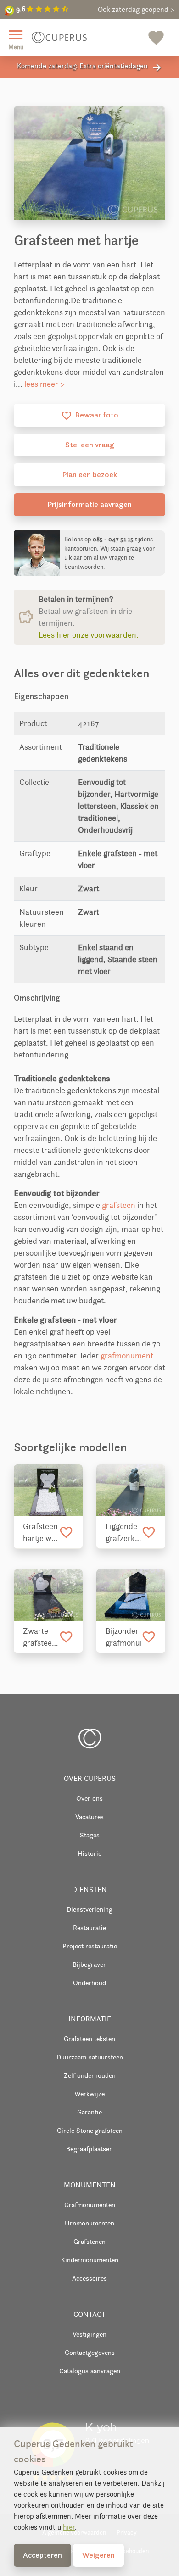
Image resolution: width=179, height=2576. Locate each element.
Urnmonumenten (89, 2223)
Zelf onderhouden (90, 2075)
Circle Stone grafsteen (90, 2130)
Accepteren (42, 2555)
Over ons (89, 1798)
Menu (16, 38)
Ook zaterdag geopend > (136, 9)
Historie (89, 1853)
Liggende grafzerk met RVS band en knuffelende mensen (123, 1533)
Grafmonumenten (90, 2205)
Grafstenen (89, 2241)
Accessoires (89, 2278)
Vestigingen (89, 2334)
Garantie (89, 2112)
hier (69, 2527)
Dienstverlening (89, 1909)
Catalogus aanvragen (90, 2371)
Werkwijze (89, 2094)
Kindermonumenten (90, 2260)
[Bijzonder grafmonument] (131, 1595)
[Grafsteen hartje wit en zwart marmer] (48, 1490)
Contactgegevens (90, 2352)
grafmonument (127, 1356)
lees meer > (45, 384)
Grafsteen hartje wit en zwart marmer (40, 1533)
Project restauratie (90, 1946)
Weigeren (98, 2555)
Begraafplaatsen (89, 2149)
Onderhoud (89, 1983)
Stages (90, 1835)
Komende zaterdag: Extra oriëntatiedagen (90, 67)
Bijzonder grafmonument (123, 1637)
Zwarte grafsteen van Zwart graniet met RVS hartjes (41, 1637)
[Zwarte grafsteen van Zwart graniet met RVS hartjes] (48, 1595)
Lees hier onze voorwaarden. (89, 635)
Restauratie (89, 1928)
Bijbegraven (90, 1964)
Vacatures (89, 1817)
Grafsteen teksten (89, 2039)
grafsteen (119, 1205)
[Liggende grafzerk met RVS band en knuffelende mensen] (131, 1490)
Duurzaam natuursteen (90, 2057)
